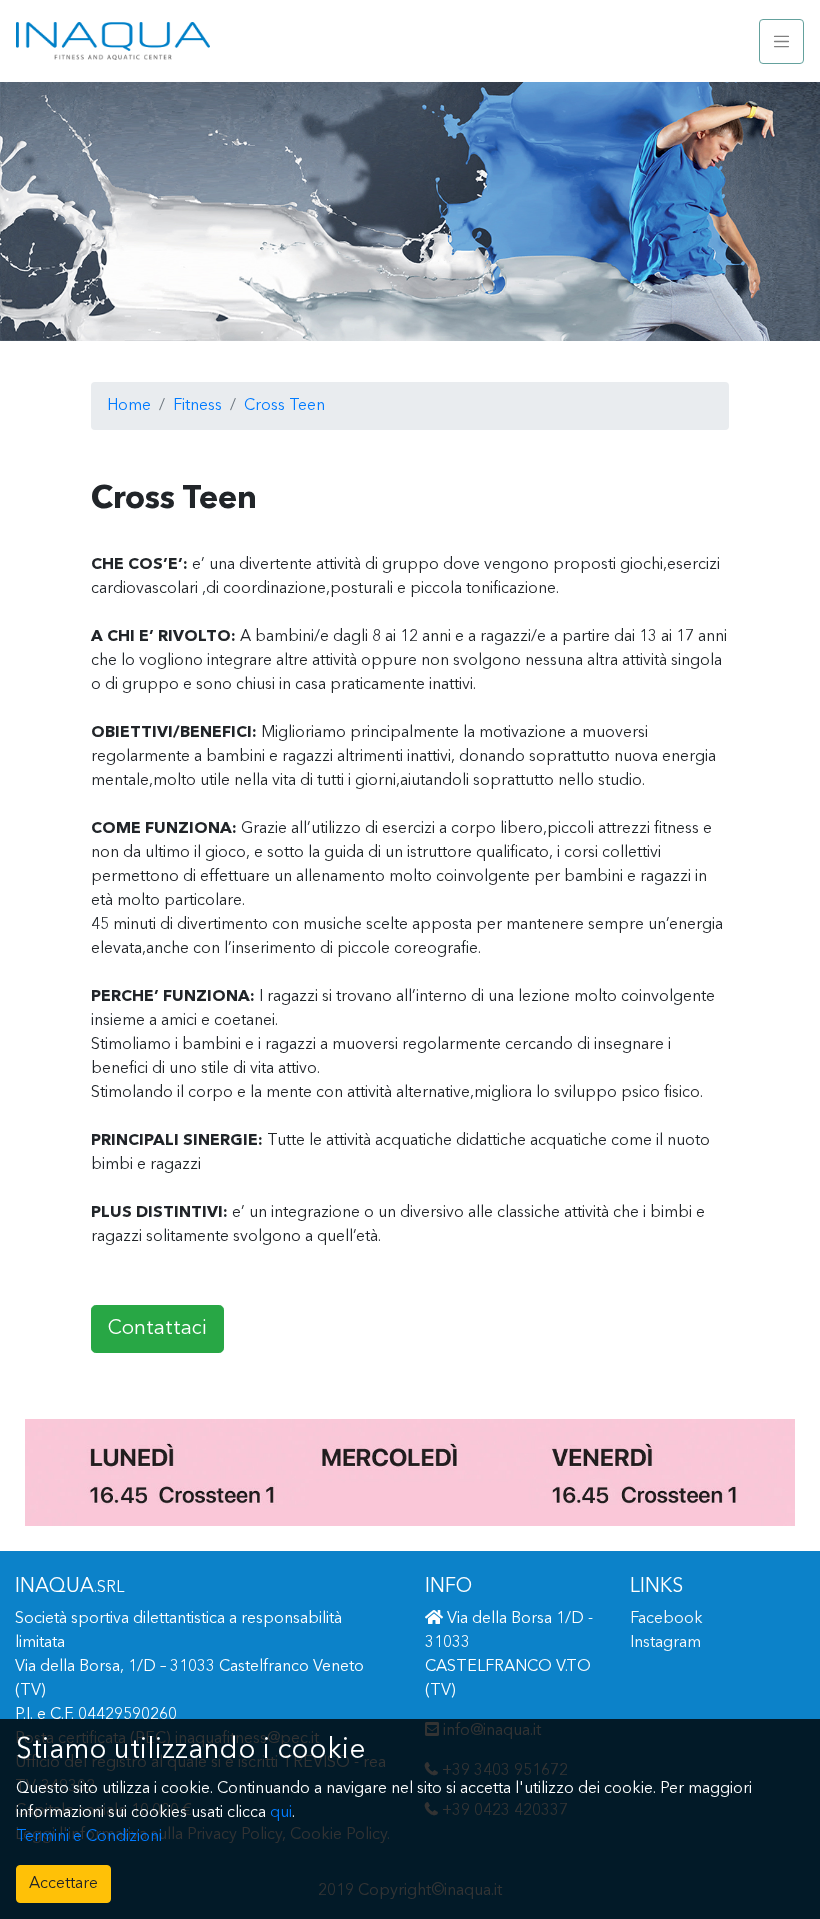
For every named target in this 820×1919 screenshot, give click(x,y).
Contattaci (157, 1329)
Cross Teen (284, 406)
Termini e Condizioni (89, 1837)
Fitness (197, 406)
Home (129, 406)
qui (281, 1813)
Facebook (666, 1619)
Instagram (665, 1643)
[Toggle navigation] (781, 41)
